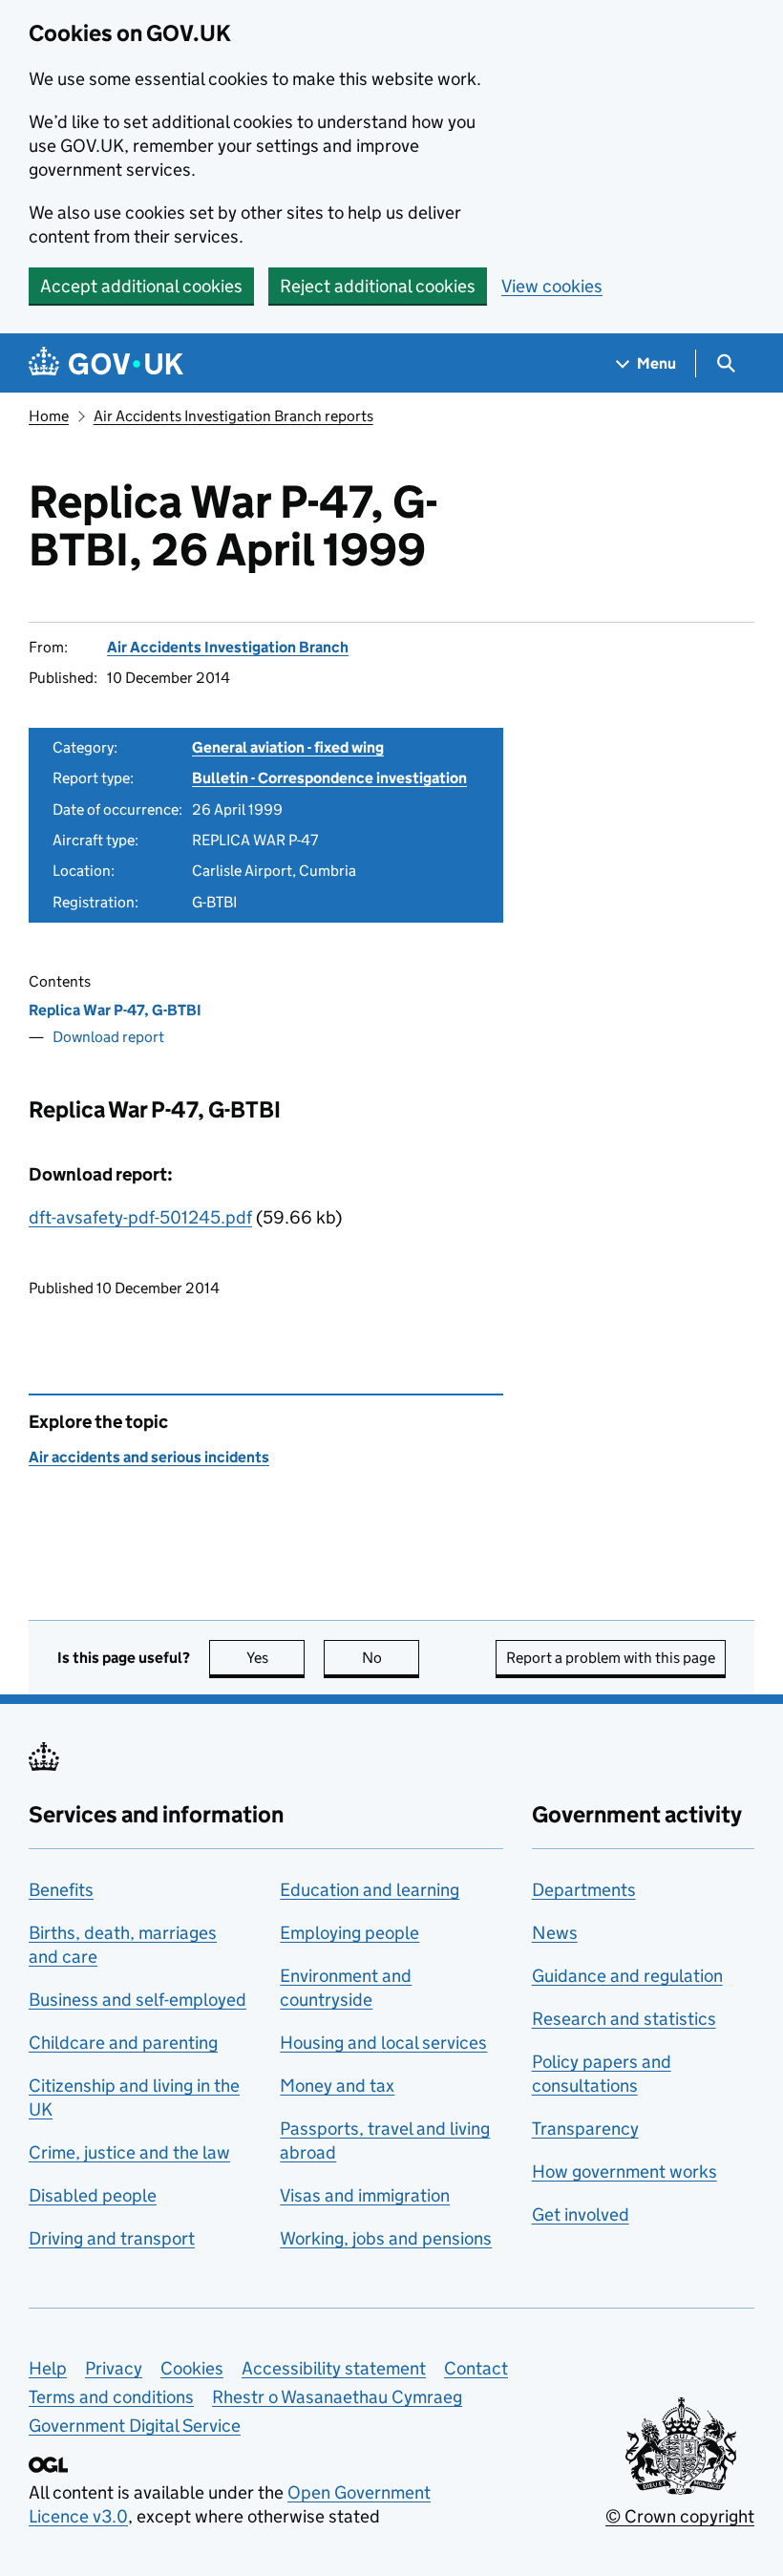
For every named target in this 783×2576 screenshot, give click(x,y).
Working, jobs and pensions (386, 2238)
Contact (476, 2368)
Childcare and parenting (123, 2043)
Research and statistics (624, 2019)
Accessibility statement (334, 2368)
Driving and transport (112, 2238)
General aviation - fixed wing (288, 747)
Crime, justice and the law (129, 2152)
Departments (584, 1890)
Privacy (114, 2368)
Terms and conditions (111, 2397)
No (391, 1658)
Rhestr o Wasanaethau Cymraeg (337, 2397)
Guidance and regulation (627, 1976)
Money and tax (337, 2086)
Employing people (349, 1933)
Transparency (585, 2129)
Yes (275, 1658)
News (555, 1933)
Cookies (192, 2368)
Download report (108, 1037)
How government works (624, 2172)
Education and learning (370, 1890)
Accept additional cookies (141, 286)
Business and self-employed (138, 2000)
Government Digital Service (135, 2426)
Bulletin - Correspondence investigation (329, 778)
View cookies (552, 286)
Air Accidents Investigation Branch (228, 647)
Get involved (581, 2214)
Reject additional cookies (378, 286)
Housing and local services (383, 2043)
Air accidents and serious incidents (149, 1457)
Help (48, 2368)
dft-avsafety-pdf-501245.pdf (140, 1217)
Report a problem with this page (611, 1658)
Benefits (61, 1890)
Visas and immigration (365, 2195)
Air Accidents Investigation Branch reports (233, 416)
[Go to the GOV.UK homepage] (106, 363)
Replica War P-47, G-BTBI (115, 1010)
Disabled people (93, 2195)
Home (49, 416)
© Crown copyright (680, 2516)
